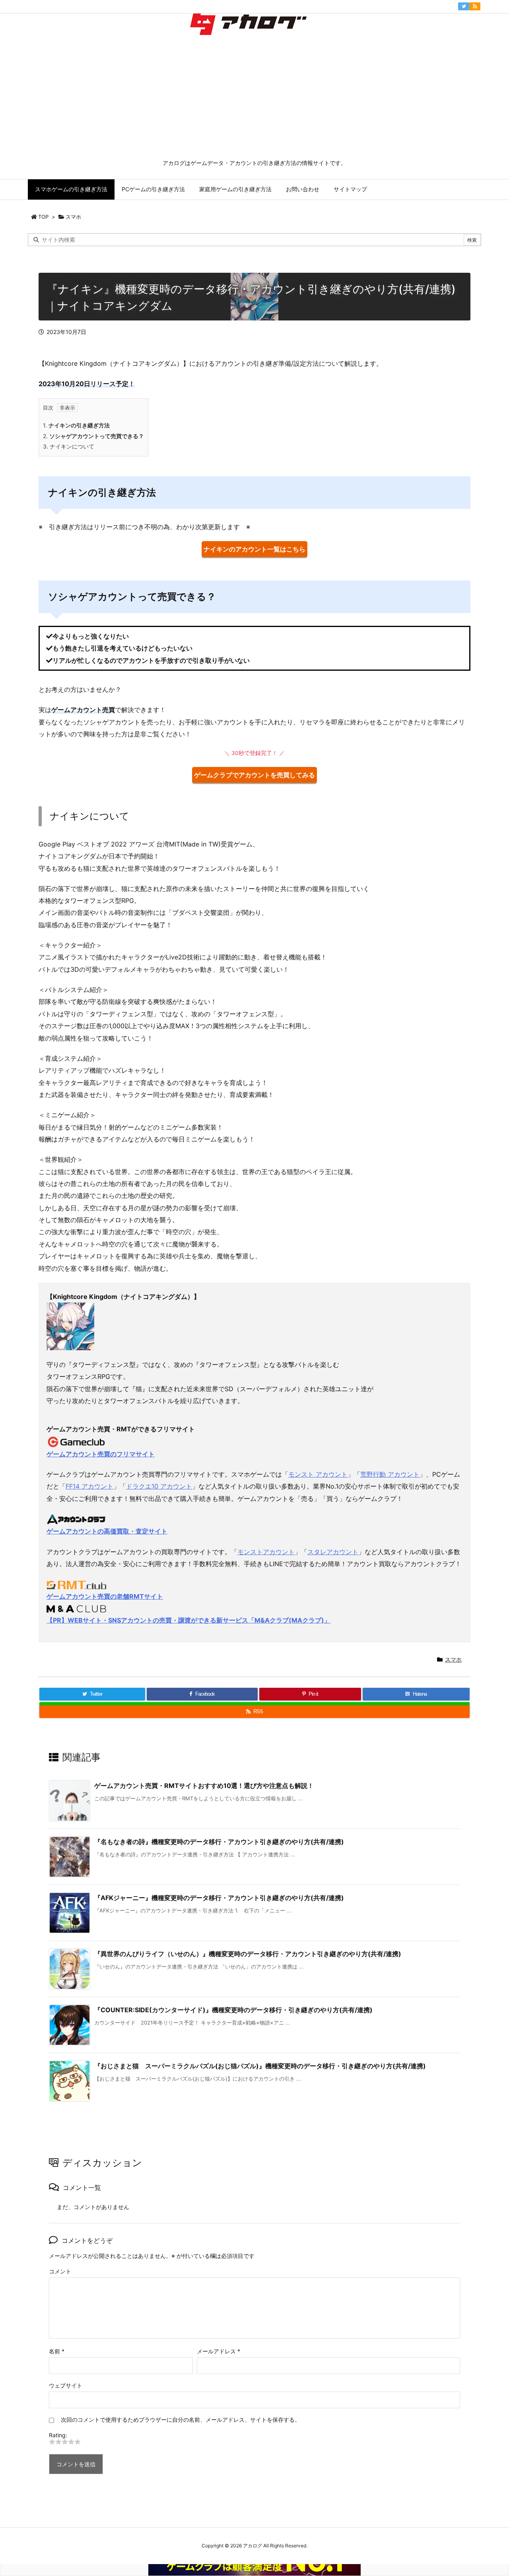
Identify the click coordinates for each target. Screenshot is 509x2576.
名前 (57, 2351)
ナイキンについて (69, 446)
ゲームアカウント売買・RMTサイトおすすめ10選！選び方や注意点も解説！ (204, 1786)
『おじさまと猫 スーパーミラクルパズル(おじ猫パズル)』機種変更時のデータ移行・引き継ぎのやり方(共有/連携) (260, 2066)
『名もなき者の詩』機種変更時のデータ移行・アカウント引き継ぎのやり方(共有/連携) (219, 1842)
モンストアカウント (266, 1552)
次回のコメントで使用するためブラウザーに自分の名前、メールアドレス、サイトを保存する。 (181, 2420)
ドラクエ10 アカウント (159, 1486)
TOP (43, 217)
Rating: (58, 2435)
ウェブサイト (66, 2385)
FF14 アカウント (89, 1486)
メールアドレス (219, 2351)
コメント (60, 2271)
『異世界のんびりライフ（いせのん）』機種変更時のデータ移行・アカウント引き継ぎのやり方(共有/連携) (248, 1954)
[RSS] (475, 6)
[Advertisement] (254, 99)
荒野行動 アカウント (390, 1474)
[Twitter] (464, 6)
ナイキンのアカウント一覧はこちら (254, 549)
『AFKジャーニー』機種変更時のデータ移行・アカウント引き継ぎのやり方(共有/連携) (219, 1898)
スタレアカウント (333, 1552)
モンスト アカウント (318, 1474)
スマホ (73, 217)
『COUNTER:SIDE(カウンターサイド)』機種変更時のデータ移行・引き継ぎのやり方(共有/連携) (233, 2010)
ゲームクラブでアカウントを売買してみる (254, 775)
